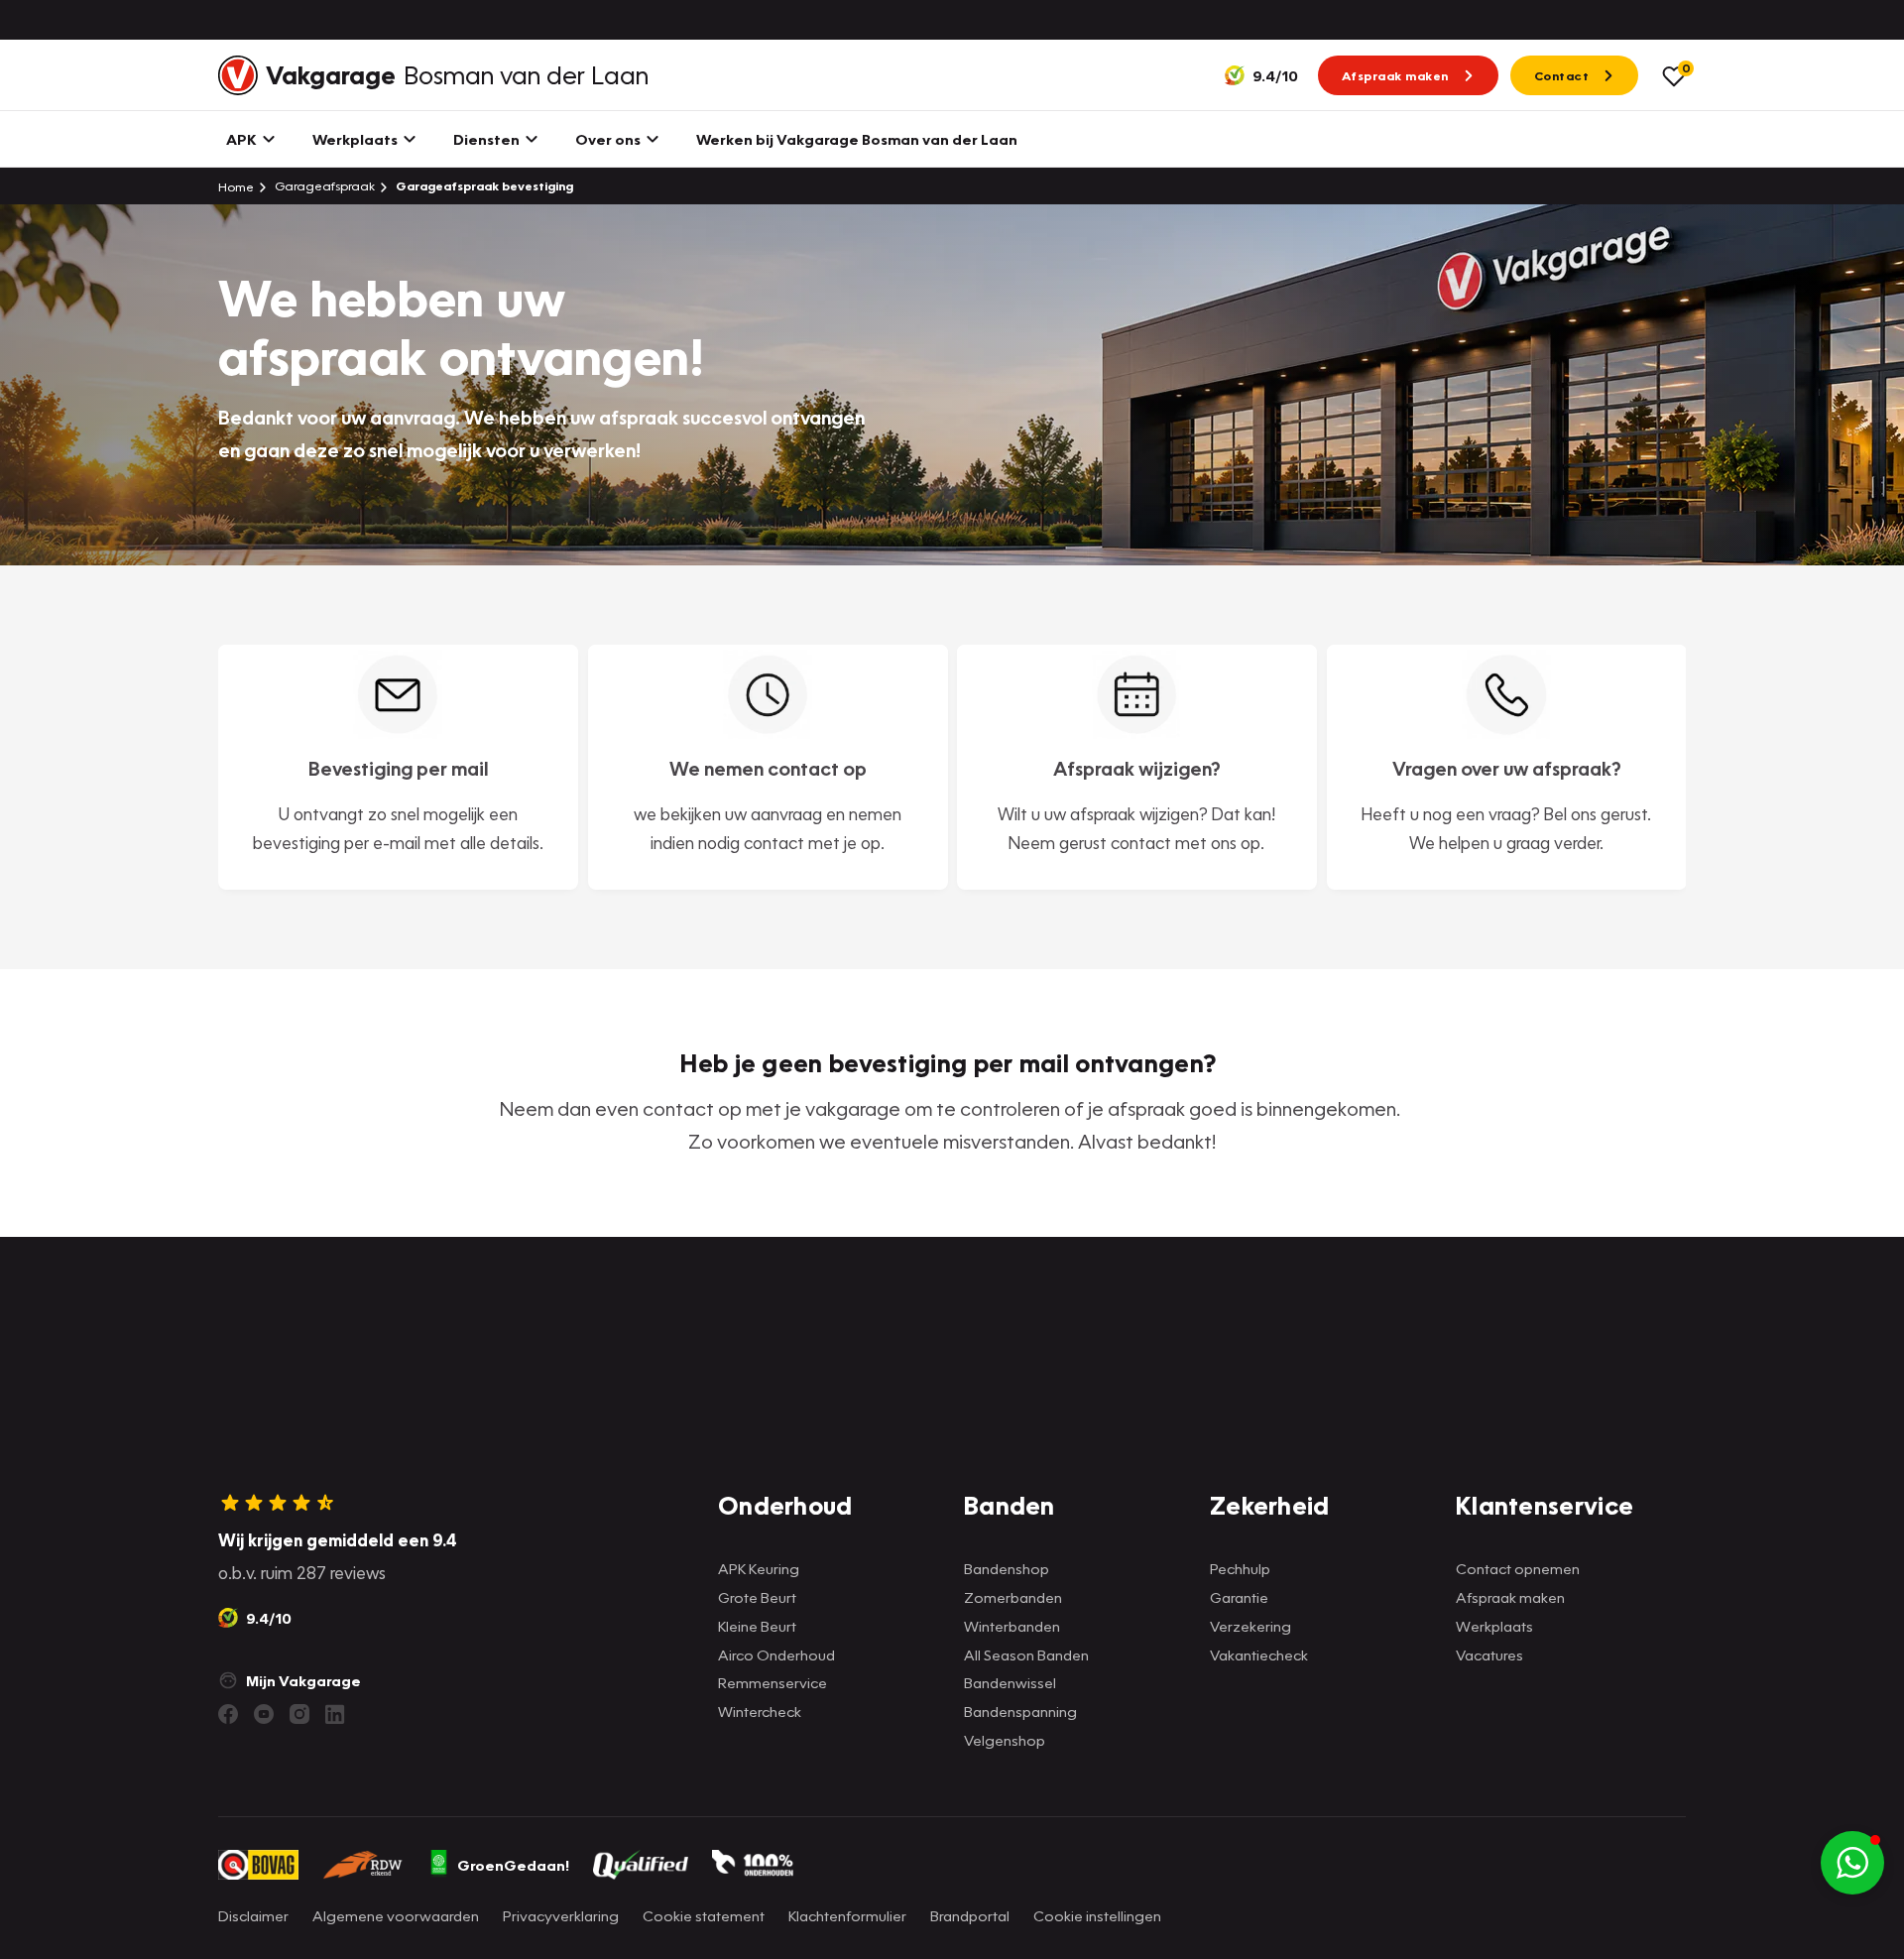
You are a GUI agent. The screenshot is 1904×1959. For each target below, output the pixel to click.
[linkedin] (335, 1714)
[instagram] (299, 1714)
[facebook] (228, 1714)
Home (236, 186)
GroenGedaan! (513, 1865)
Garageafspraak (323, 186)
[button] (1852, 1863)
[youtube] (264, 1714)
